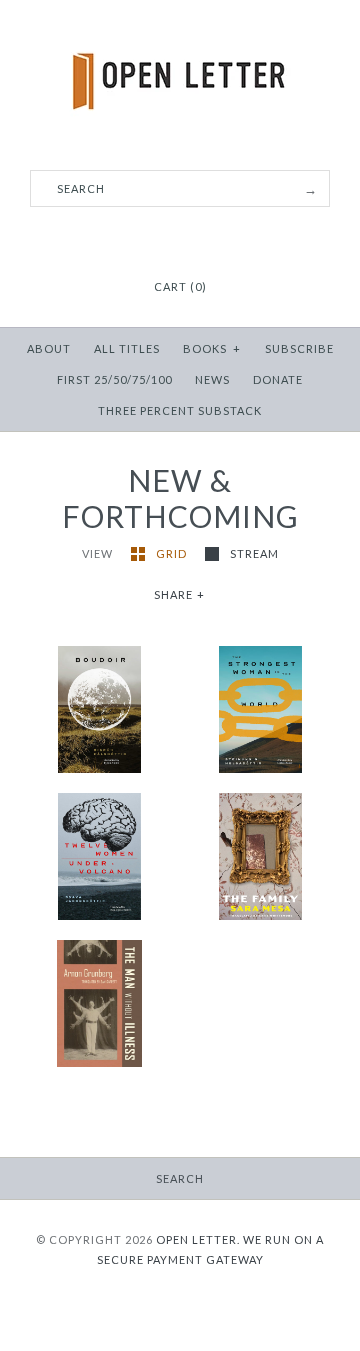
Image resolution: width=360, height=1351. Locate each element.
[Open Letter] (180, 30)
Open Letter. (198, 1239)
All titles (127, 348)
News (212, 379)
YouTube (205, 238)
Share (180, 594)
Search (180, 1178)
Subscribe (299, 348)
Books (212, 348)
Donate (278, 379)
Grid (173, 553)
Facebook (155, 238)
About (49, 348)
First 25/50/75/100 (114, 379)
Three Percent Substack (180, 410)
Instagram (180, 238)
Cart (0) (180, 286)
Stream (254, 553)
